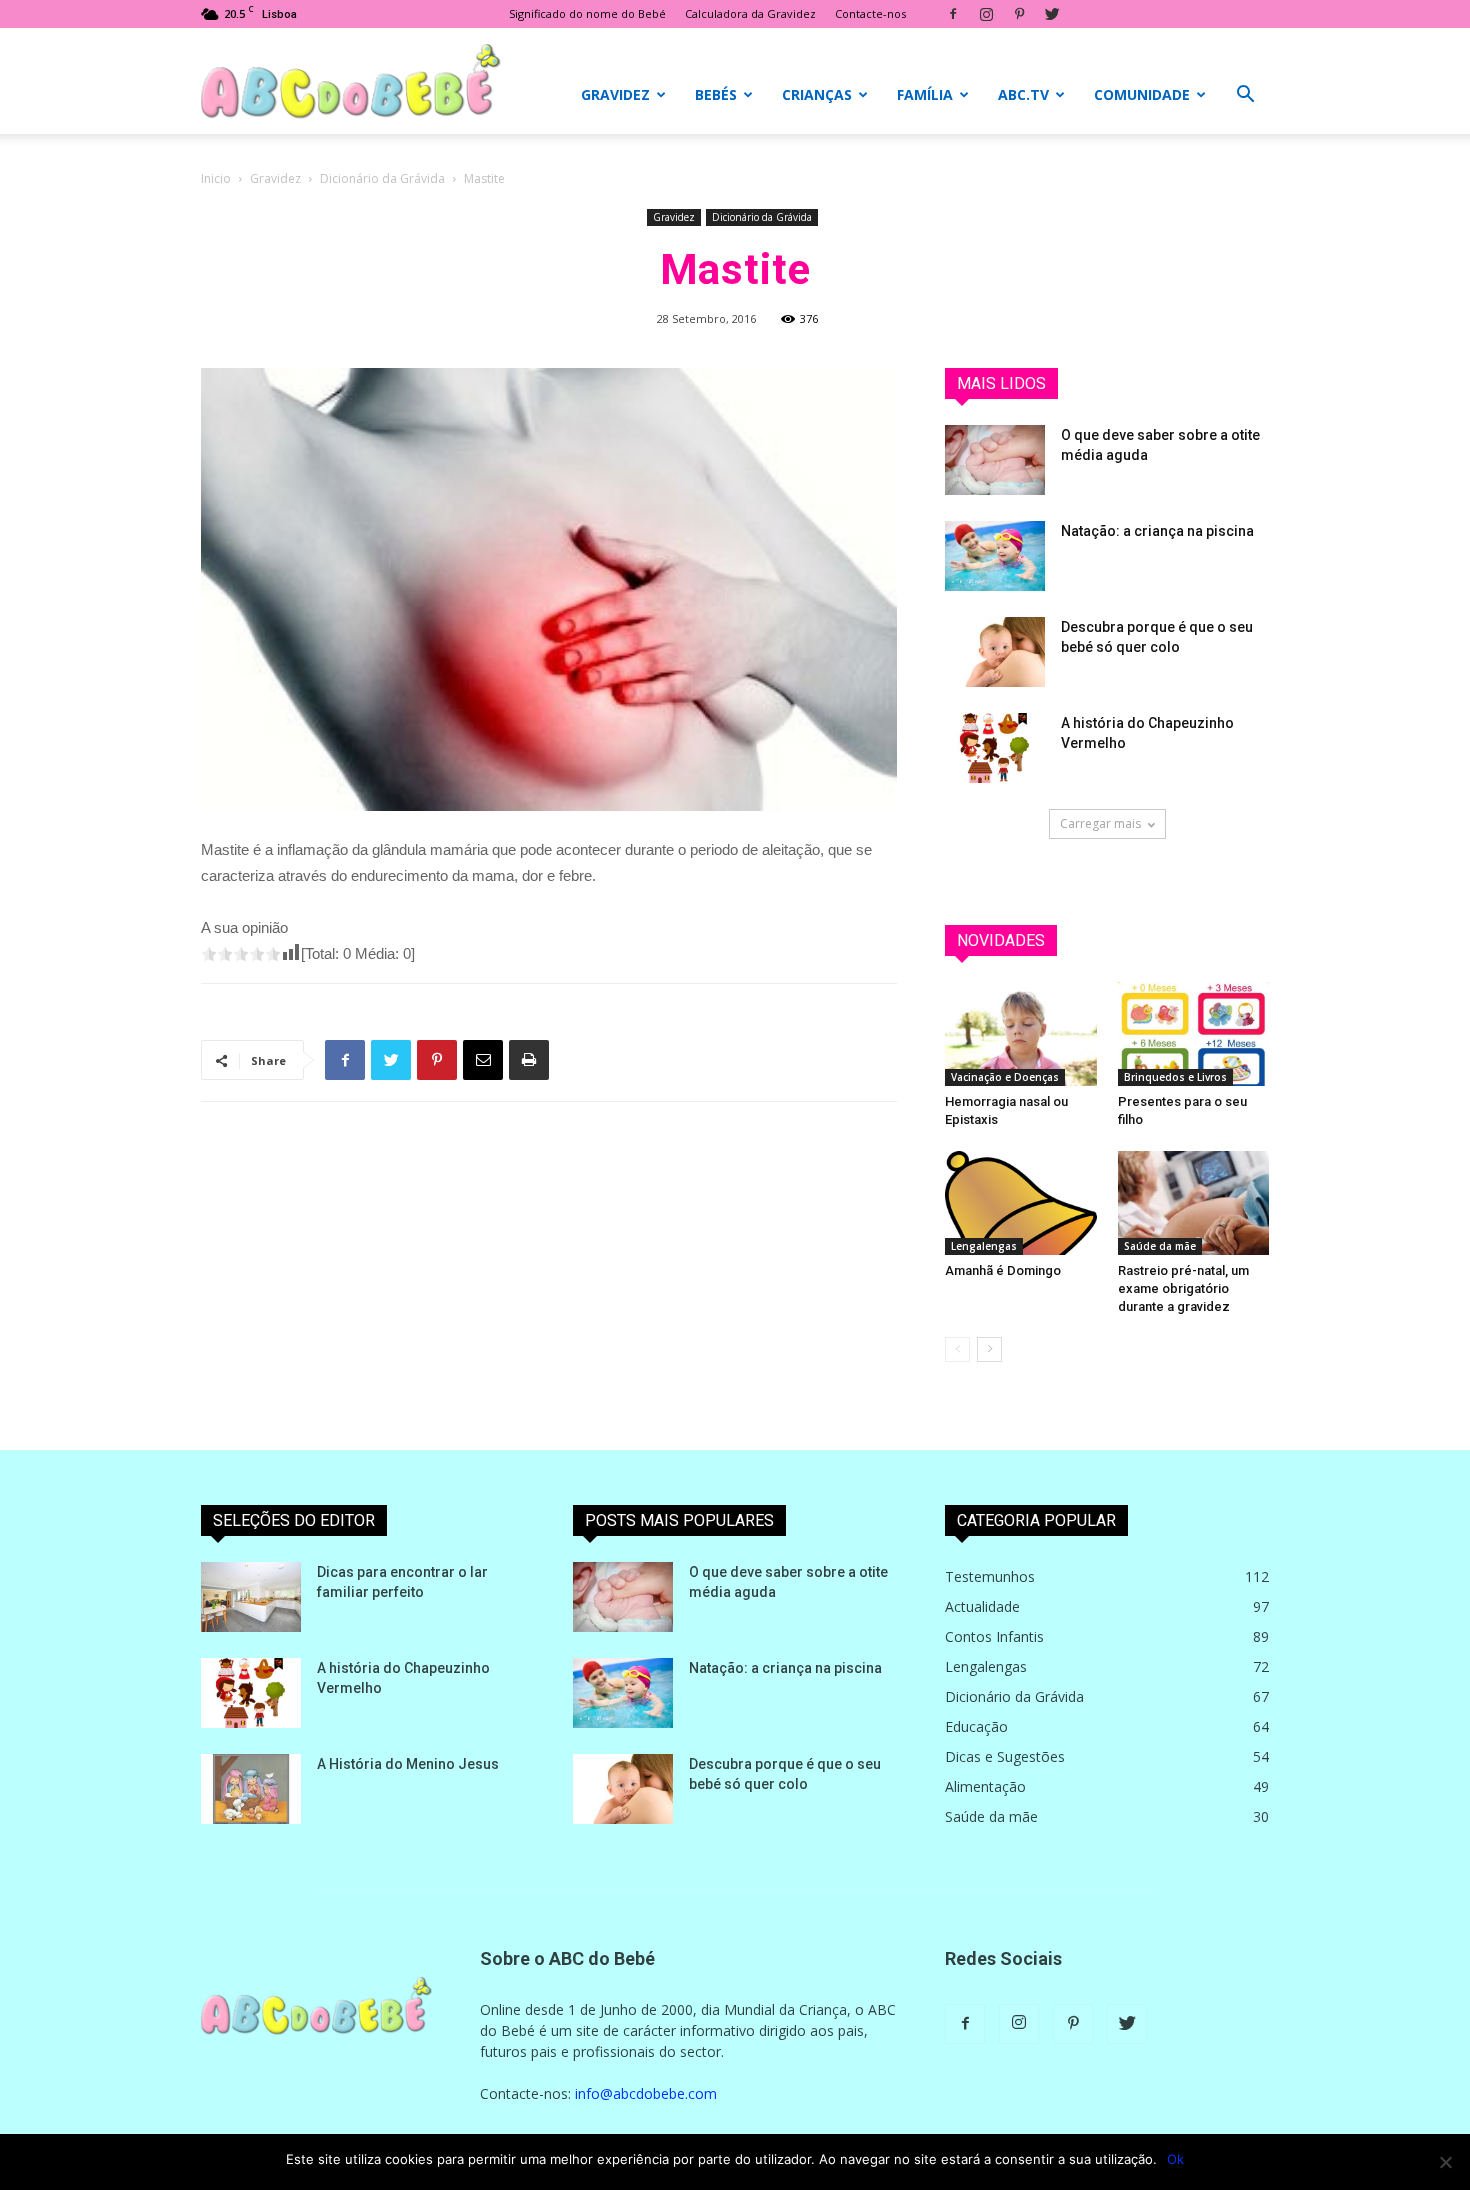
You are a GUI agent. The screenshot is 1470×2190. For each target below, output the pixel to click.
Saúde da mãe (1160, 1246)
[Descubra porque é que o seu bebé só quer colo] (995, 652)
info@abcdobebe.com (646, 2093)
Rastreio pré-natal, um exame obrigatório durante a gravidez (1183, 1288)
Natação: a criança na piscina (1157, 531)
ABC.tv (1023, 94)
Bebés (716, 94)
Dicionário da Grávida (382, 178)
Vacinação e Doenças (1005, 1077)
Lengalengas (984, 1246)
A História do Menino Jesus (408, 1764)
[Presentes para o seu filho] (1194, 1034)
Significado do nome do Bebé (587, 13)
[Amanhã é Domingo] (1021, 1203)
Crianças (817, 94)
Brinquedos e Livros (1175, 1077)
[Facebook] (953, 14)
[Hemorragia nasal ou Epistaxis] (1021, 1034)
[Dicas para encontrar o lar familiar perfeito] (251, 1597)
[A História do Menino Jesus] (251, 1789)
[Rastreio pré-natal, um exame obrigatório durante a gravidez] (1194, 1203)
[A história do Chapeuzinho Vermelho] (995, 748)
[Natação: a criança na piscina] (995, 556)
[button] (1245, 96)
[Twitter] (1052, 14)
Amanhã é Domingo (1003, 1270)
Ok (1175, 2159)
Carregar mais (1100, 823)
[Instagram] (986, 14)
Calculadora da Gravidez (750, 13)
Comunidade (1142, 94)
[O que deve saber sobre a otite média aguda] (995, 460)
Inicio (216, 178)
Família (925, 94)
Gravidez (615, 94)
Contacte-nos (870, 13)
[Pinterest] (1019, 14)
